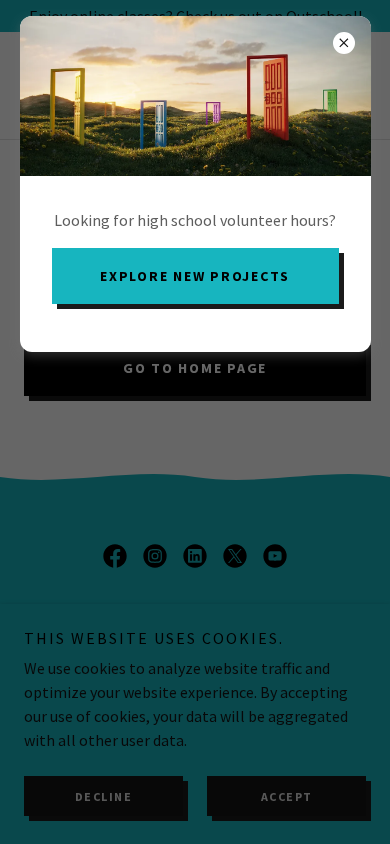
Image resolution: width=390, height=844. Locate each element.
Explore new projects (195, 276)
